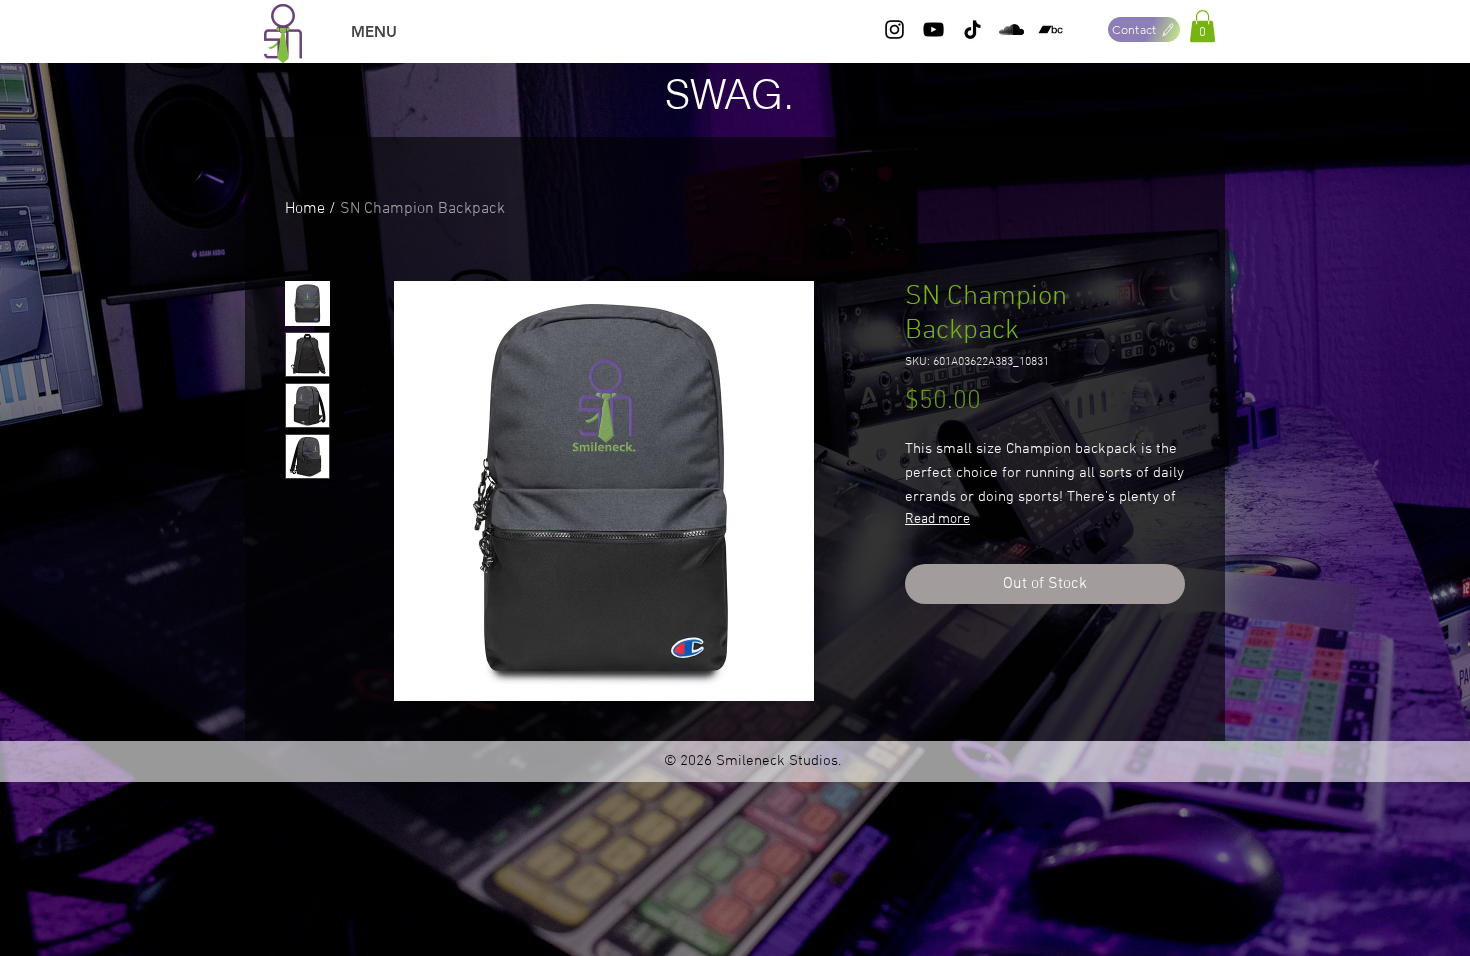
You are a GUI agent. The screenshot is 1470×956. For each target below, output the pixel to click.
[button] (1202, 26)
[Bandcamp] (1050, 29)
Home (305, 209)
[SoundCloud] (1011, 29)
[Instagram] (894, 29)
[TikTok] (972, 29)
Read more (937, 519)
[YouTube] (933, 29)
